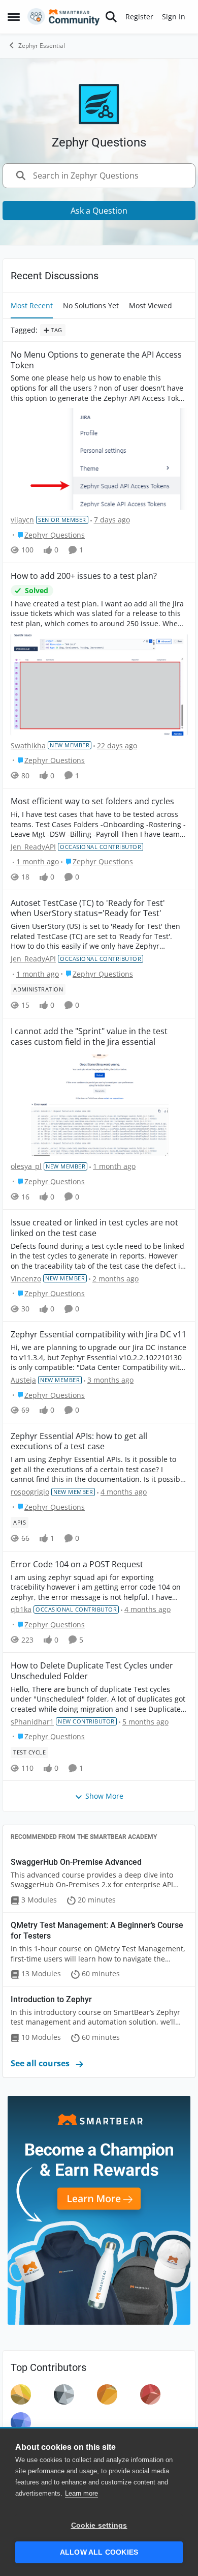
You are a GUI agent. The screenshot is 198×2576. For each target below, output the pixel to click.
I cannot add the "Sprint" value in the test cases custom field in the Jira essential (89, 1037)
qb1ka (21, 1609)
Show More (104, 1796)
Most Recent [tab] (32, 305)
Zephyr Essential (42, 46)
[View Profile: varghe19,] (21, 2422)
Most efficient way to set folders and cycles (92, 801)
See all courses (41, 2063)
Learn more (81, 2493)
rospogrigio (30, 1492)
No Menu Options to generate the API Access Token (96, 360)
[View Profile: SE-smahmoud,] (150, 2394)
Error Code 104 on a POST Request (77, 1564)
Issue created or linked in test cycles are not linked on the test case (94, 1228)
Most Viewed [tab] (151, 305)
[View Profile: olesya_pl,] (107, 2394)
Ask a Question (99, 211)
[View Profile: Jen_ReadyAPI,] (21, 2394)
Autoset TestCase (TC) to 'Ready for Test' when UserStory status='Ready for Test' (88, 909)
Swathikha (28, 745)
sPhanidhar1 (32, 1722)
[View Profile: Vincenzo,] (64, 2394)
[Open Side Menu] (14, 17)
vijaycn (22, 520)
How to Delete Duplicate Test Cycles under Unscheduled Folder (92, 1671)
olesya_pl (26, 1166)
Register (139, 17)
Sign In (174, 17)
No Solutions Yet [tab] (91, 305)
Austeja (23, 1380)
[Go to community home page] (64, 17)
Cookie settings (99, 2525)
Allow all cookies (99, 2552)
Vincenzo (26, 1279)
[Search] (111, 17)
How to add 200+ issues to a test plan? (84, 576)
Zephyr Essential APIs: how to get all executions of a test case (79, 1442)
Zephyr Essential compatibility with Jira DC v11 (98, 1335)
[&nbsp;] (99, 1104)
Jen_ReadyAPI (33, 847)
